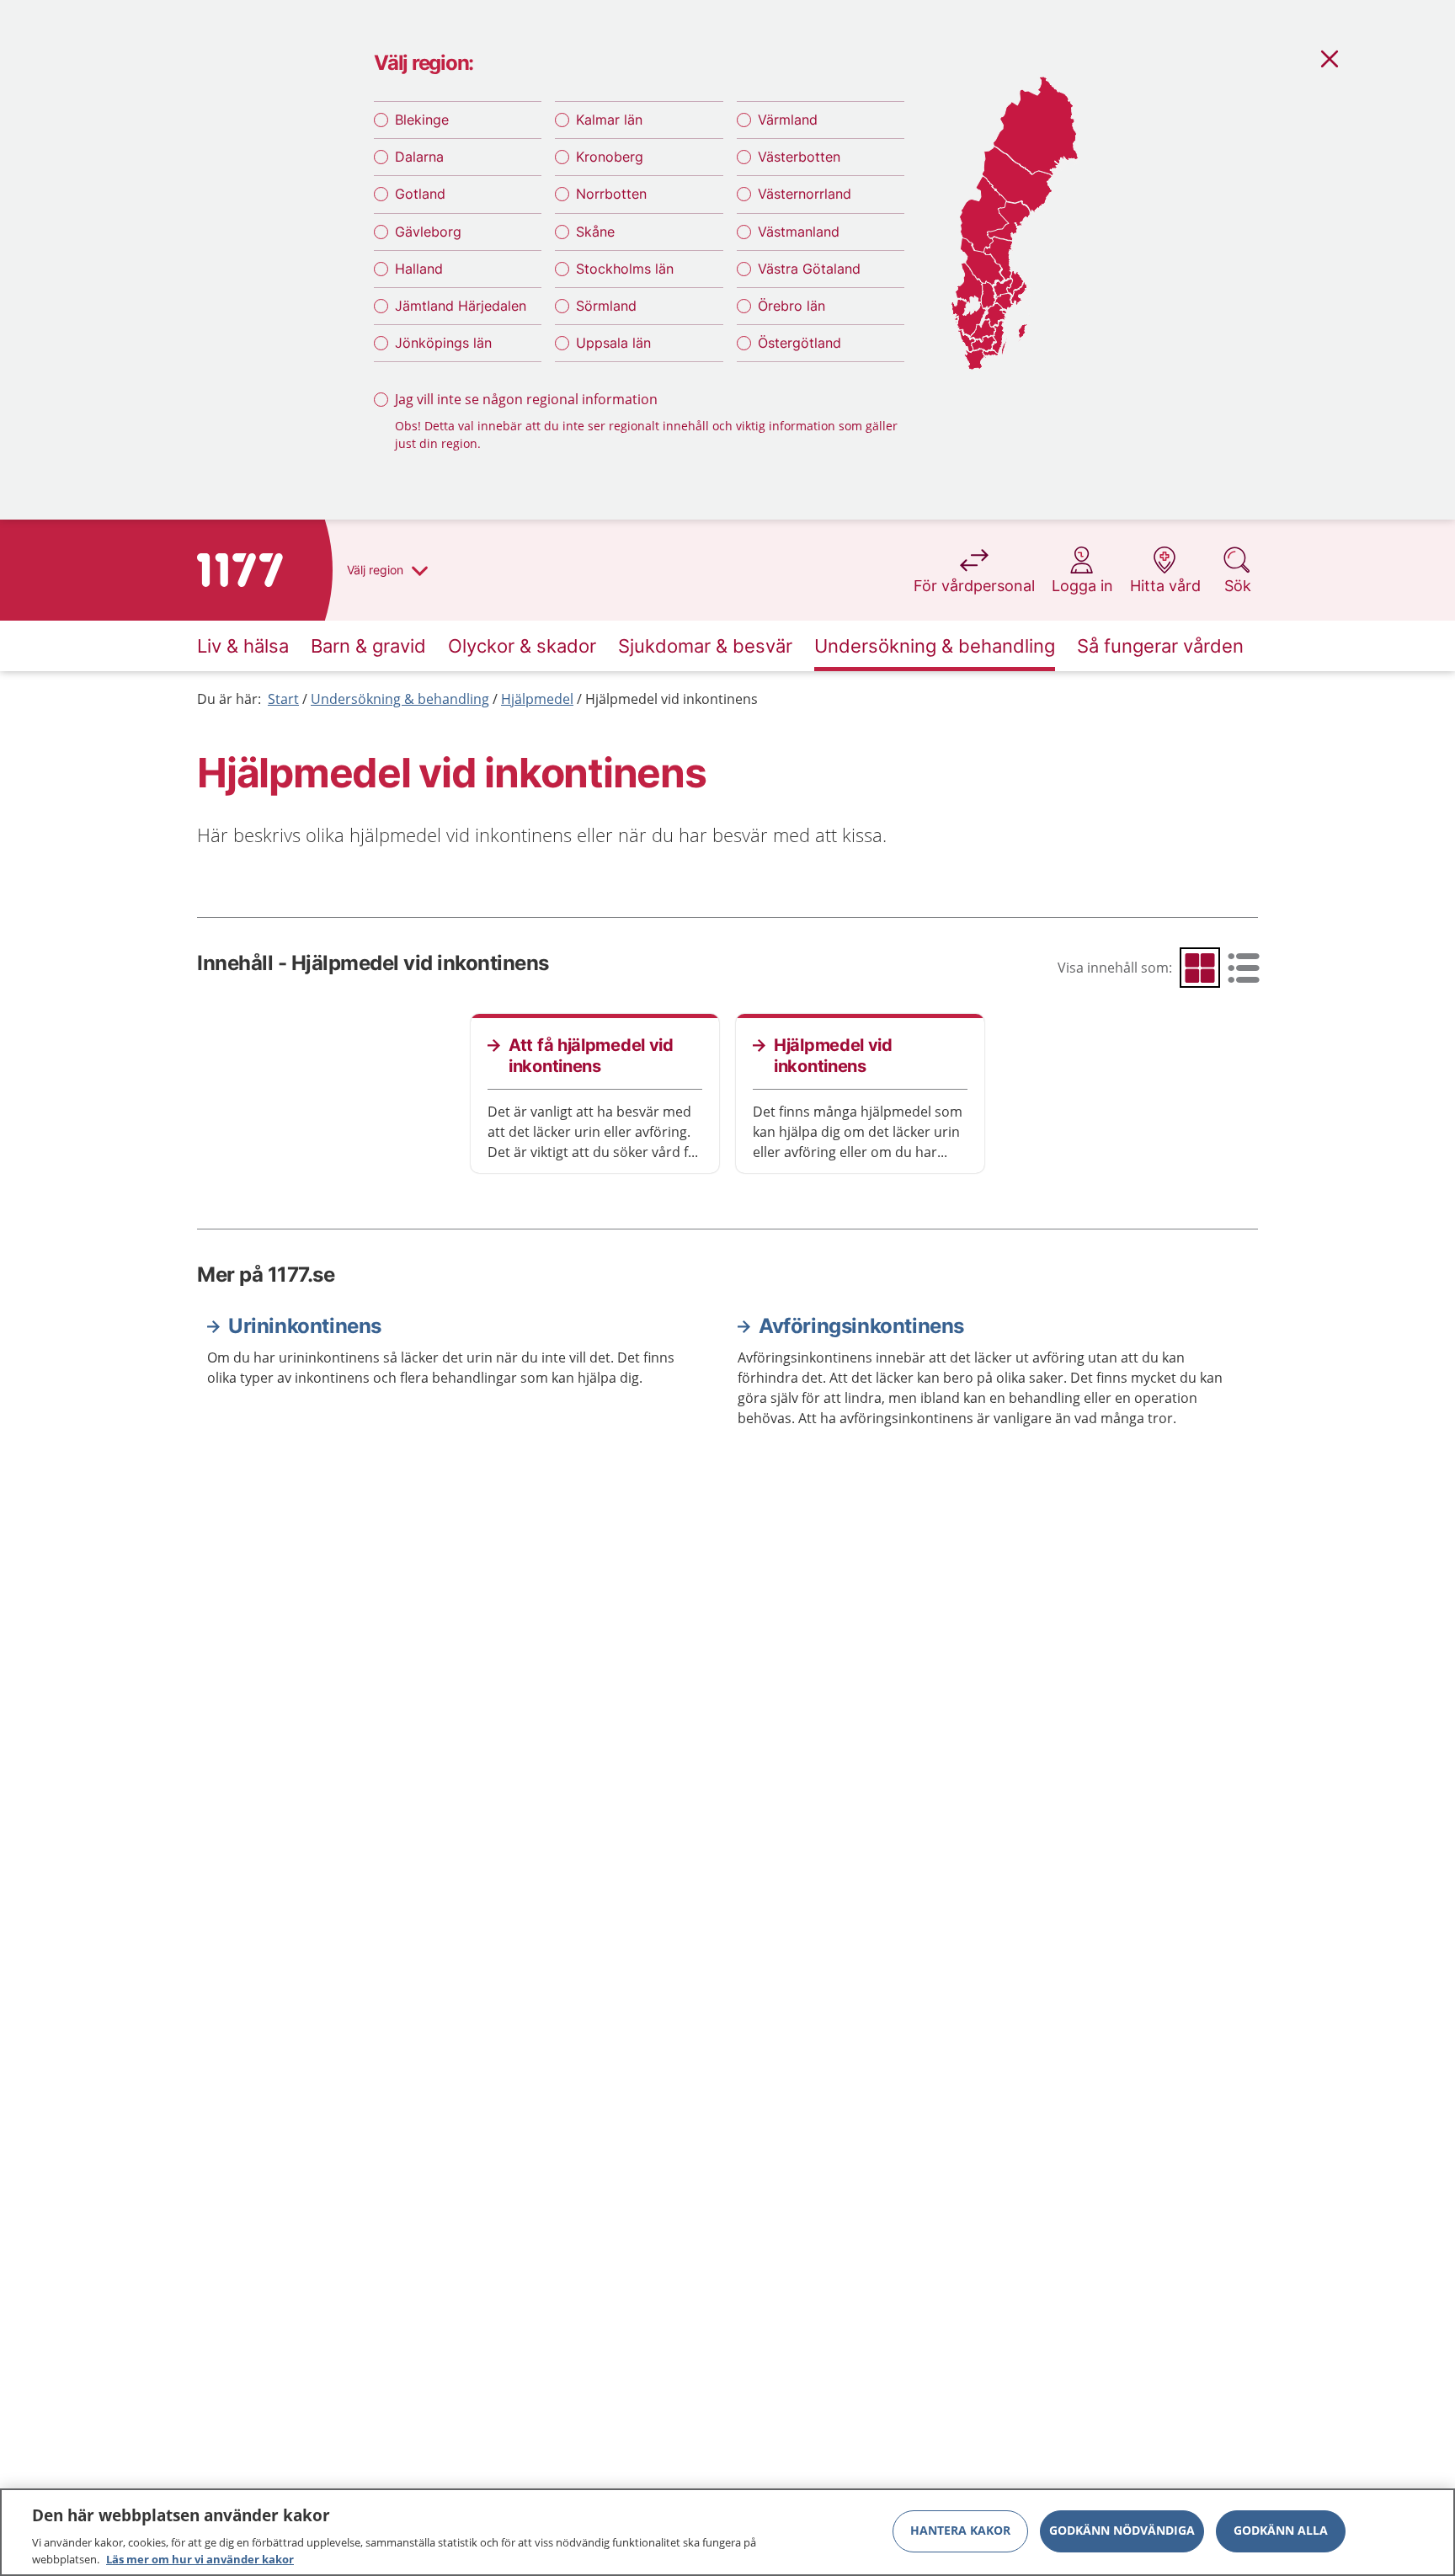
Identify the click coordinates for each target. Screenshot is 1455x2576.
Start (283, 699)
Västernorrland (805, 194)
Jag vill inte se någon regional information (526, 399)
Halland (419, 269)
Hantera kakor (960, 2531)
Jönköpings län (443, 343)
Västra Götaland (809, 269)
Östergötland (799, 343)
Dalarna (419, 157)
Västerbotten (799, 157)
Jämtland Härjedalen (461, 306)
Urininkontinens (305, 1326)
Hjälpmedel (537, 699)
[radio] (1200, 968)
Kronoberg (610, 157)
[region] (727, 2532)
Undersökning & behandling (400, 699)
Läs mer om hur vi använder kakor (200, 2558)
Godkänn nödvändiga (1122, 2531)
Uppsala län (613, 343)
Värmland (788, 120)
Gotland (420, 194)
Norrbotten (611, 194)
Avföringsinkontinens (861, 1326)
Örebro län (791, 306)
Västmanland (799, 232)
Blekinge (422, 120)
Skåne (595, 232)
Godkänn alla (1281, 2531)
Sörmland (606, 306)
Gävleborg (428, 232)
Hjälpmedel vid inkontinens (672, 699)
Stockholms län (625, 269)
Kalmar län (609, 120)
